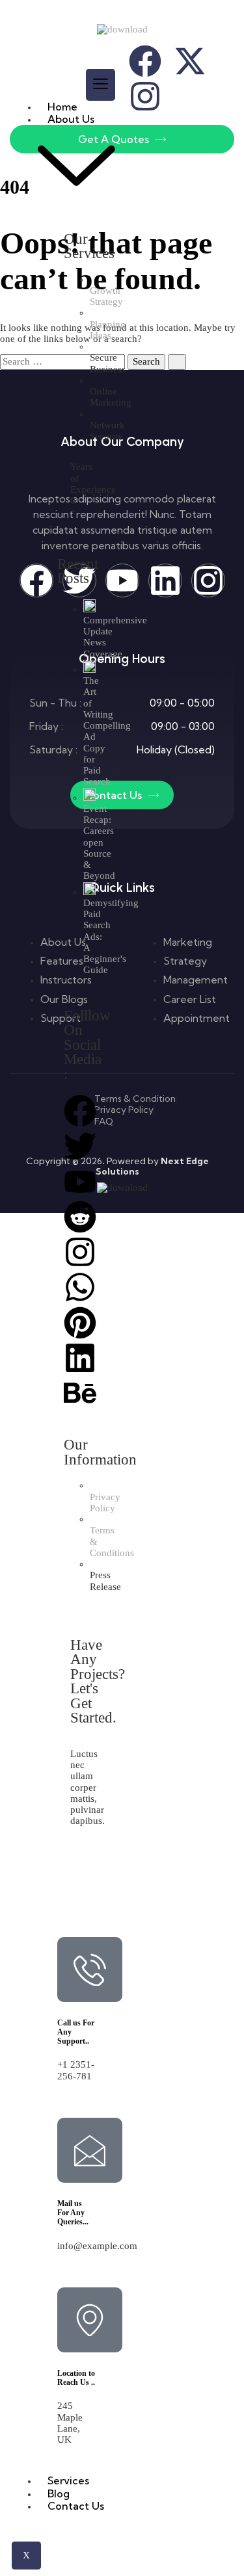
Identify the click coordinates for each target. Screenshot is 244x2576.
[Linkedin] (80, 1358)
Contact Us (76, 2506)
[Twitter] (80, 1146)
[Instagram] (80, 1252)
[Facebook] (80, 1111)
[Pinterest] (80, 1323)
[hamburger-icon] (101, 85)
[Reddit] (80, 1217)
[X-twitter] (190, 61)
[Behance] (80, 1393)
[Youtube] (80, 1182)
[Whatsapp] (80, 1287)
